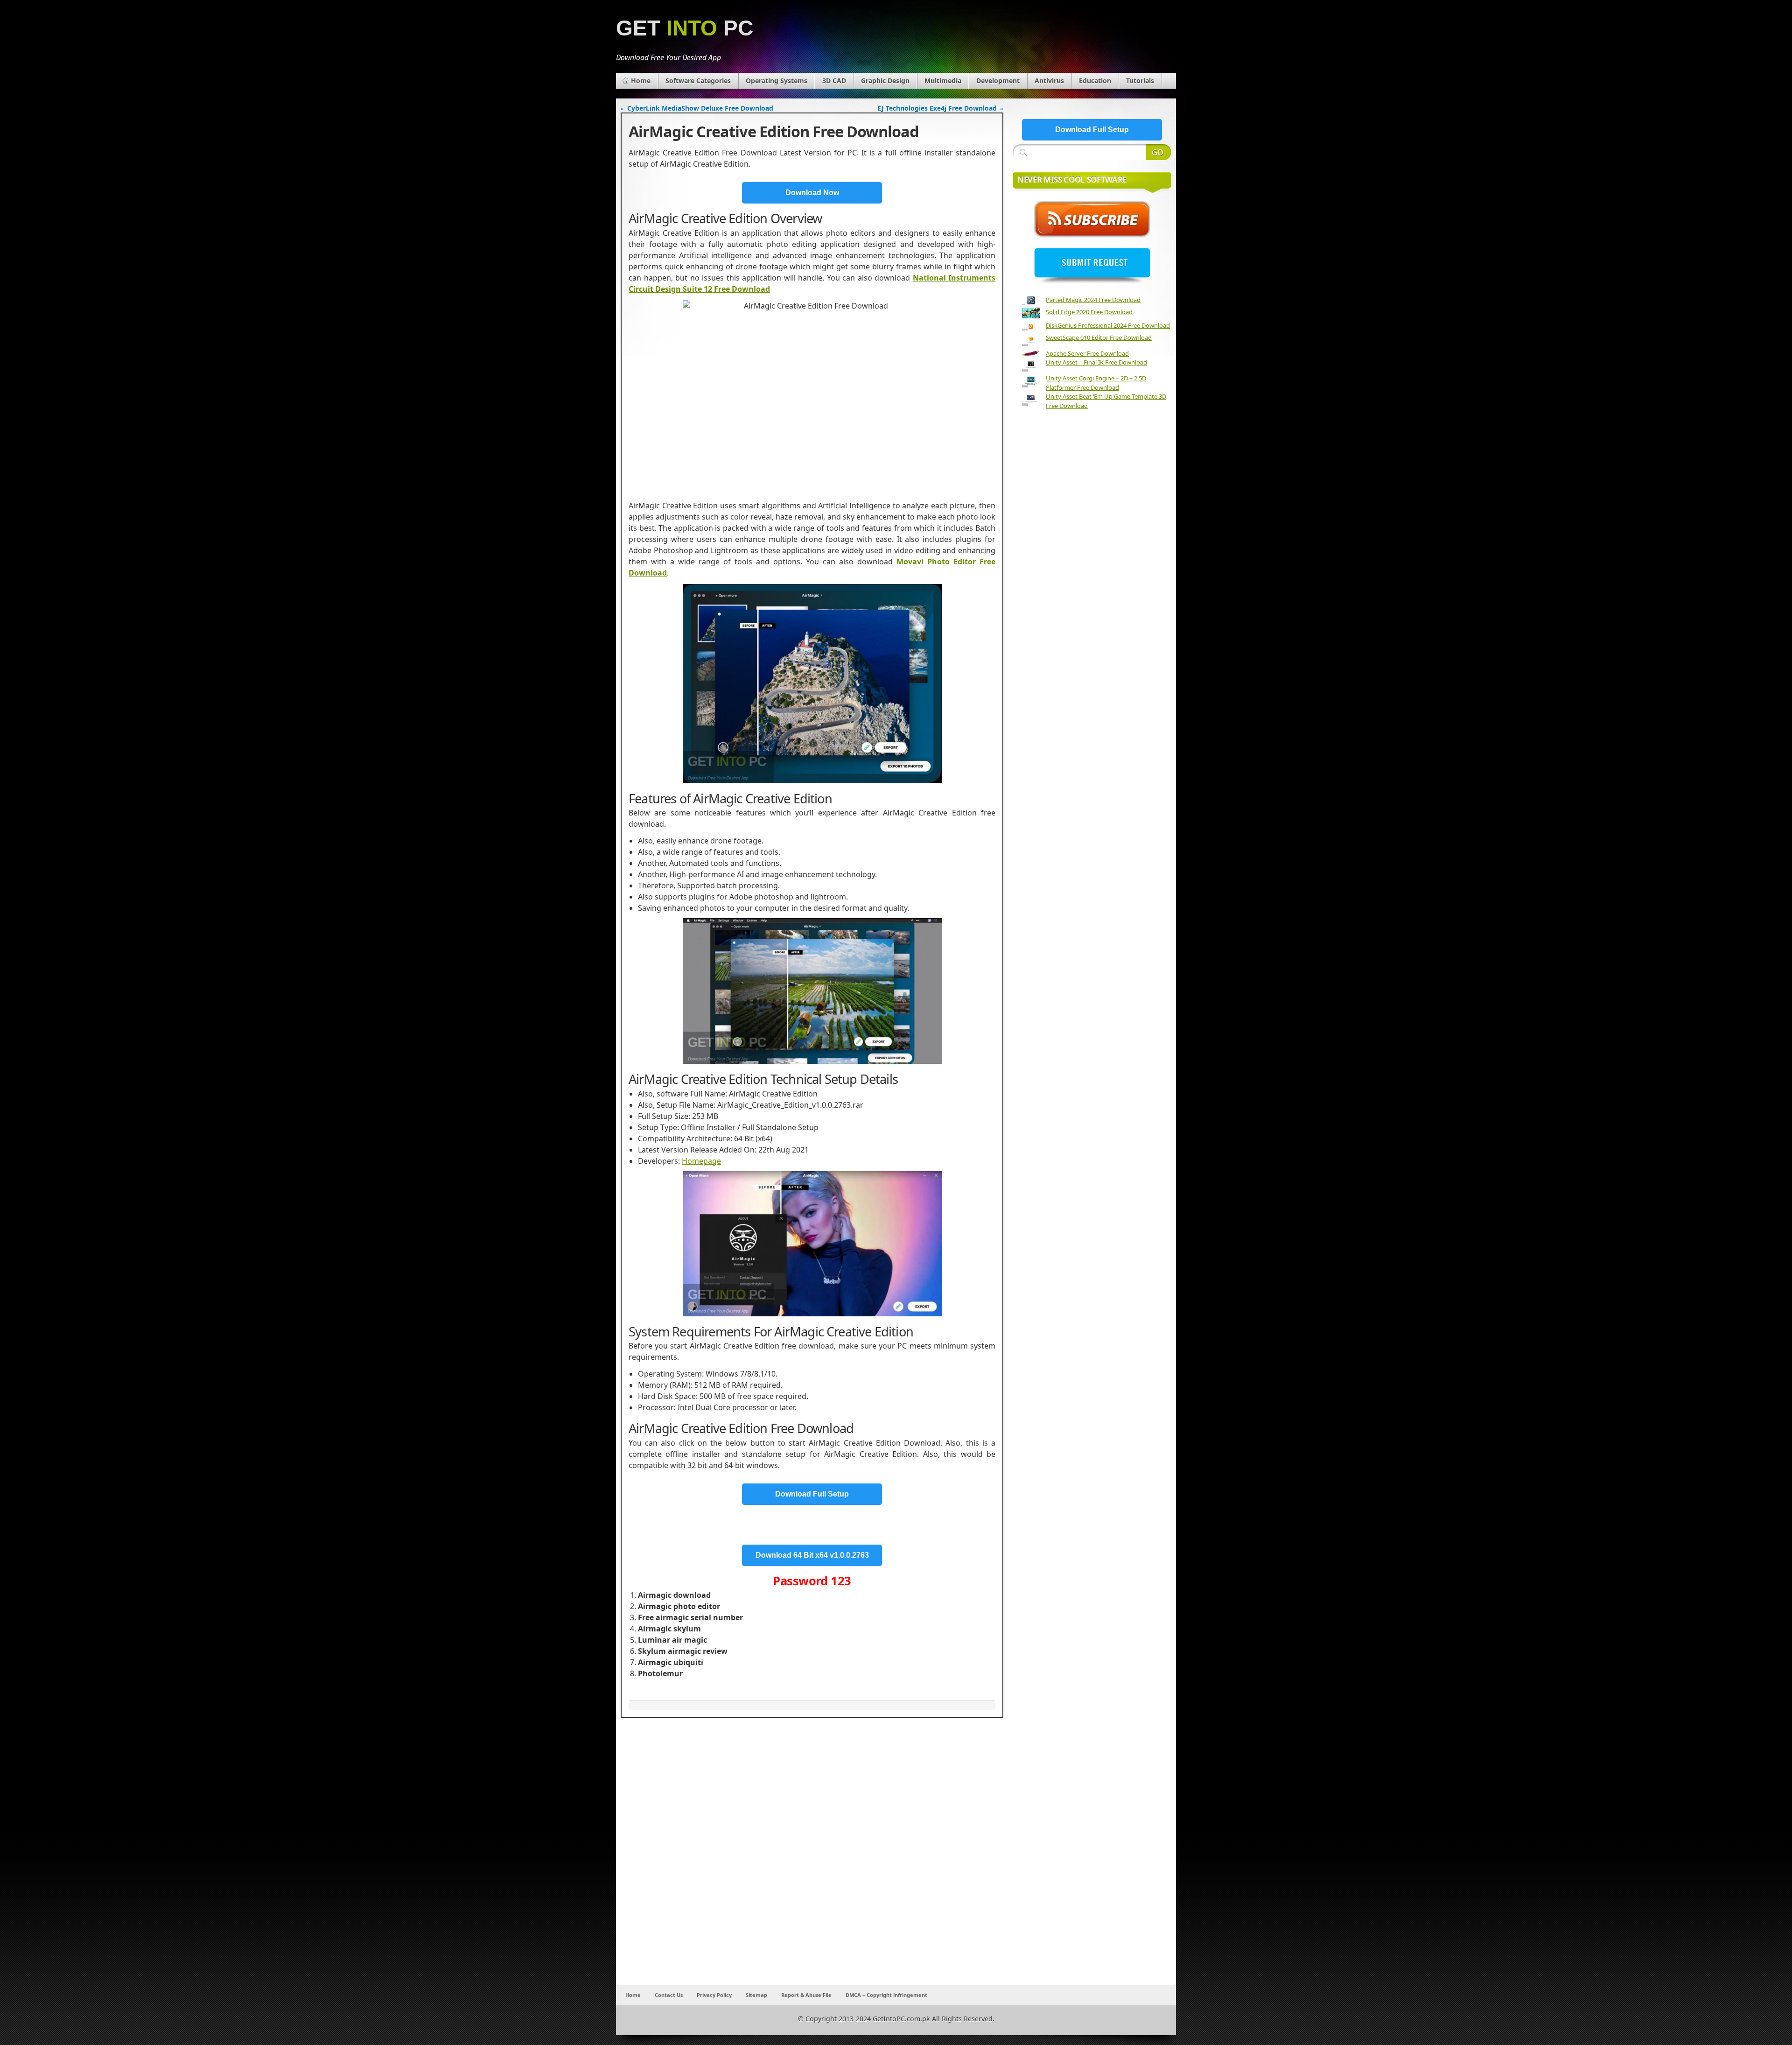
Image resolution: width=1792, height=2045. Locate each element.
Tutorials (1140, 81)
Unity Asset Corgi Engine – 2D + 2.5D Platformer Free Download (1096, 383)
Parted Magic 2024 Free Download (1093, 300)
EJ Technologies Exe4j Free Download (937, 108)
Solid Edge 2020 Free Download (1089, 312)
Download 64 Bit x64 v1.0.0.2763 (812, 1555)
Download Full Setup (812, 1494)
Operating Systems (777, 81)
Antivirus (1049, 81)
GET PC (685, 28)
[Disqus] (812, 1862)
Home (641, 81)
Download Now (812, 193)
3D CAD (834, 81)
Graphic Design (885, 81)
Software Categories (698, 81)
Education (1095, 81)
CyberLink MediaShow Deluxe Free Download (700, 108)
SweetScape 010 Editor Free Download (1099, 337)
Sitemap (756, 1995)
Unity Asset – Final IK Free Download (1096, 362)
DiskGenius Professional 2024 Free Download (1108, 325)
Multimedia (943, 81)
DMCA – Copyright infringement (886, 1995)
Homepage (701, 1161)
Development (998, 81)
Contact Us (669, 1995)
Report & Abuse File (806, 1995)
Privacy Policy (714, 1995)
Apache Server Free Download (1087, 353)
